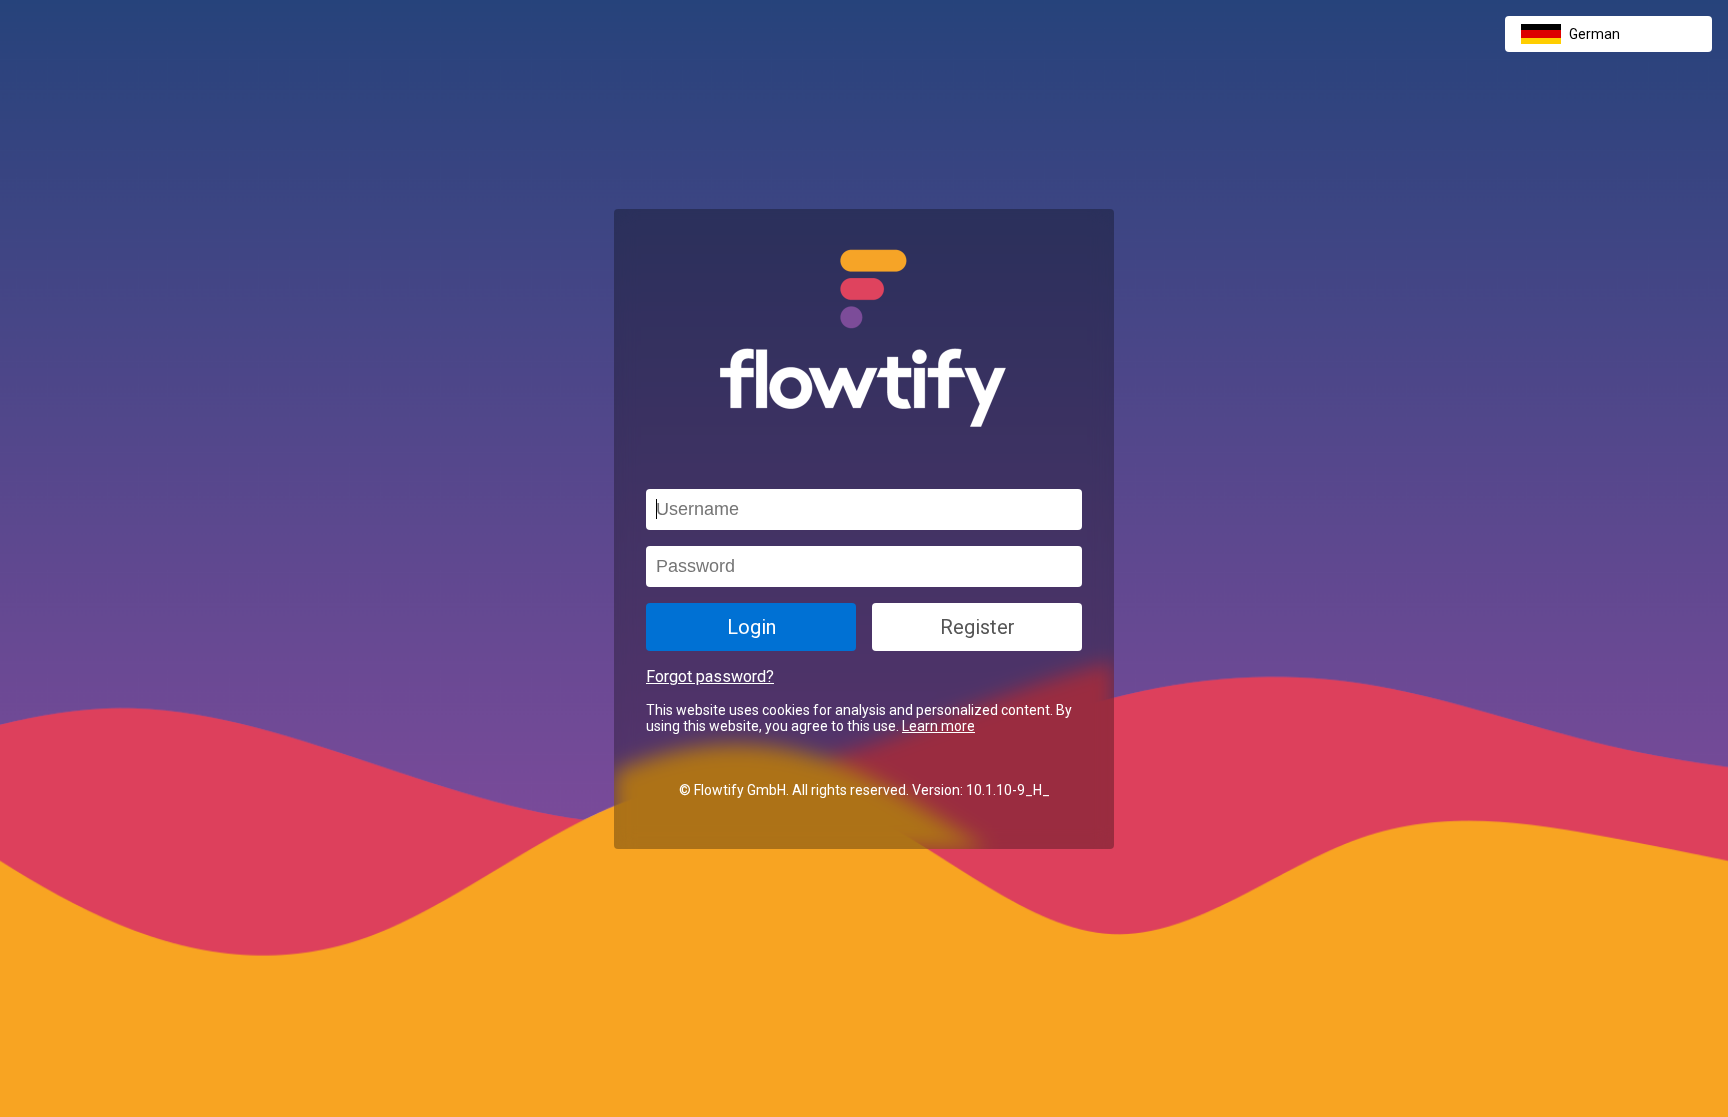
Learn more (938, 726)
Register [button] (977, 627)
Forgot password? (710, 676)
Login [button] (751, 627)
